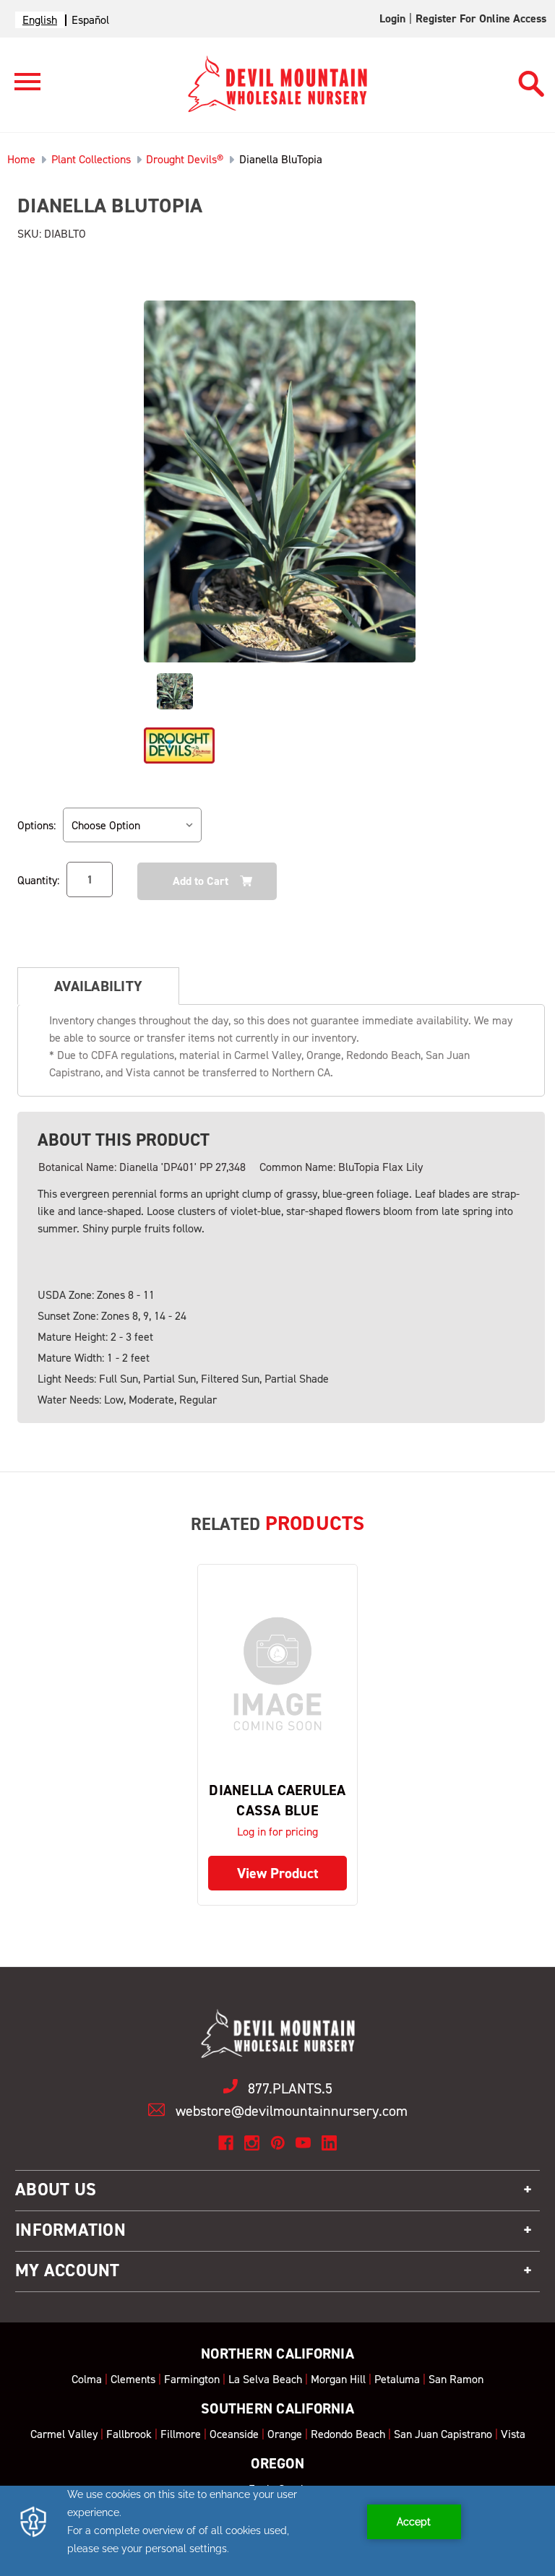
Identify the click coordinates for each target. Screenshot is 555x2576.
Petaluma (397, 2379)
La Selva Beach (265, 2379)
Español (90, 20)
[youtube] (303, 2143)
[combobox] (40, 20)
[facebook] (226, 2143)
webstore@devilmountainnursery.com (292, 2111)
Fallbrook (129, 2434)
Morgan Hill (338, 2379)
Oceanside (234, 2434)
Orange (285, 2434)
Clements (133, 2379)
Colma (87, 2379)
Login (392, 18)
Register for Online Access (481, 18)
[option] (90, 20)
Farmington (192, 2379)
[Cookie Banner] (277, 2531)
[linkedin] (329, 2143)
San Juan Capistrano (443, 2434)
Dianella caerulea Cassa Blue (277, 1800)
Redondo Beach (348, 2434)
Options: (36, 825)
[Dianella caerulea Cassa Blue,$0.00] (277, 1674)
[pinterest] (278, 2143)
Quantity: (38, 880)
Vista (513, 2434)
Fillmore (181, 2434)
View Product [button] (278, 1873)
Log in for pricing (277, 1832)
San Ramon (456, 2379)
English (40, 20)
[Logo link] (20, 88)
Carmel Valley (64, 2434)
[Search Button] (532, 77)
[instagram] (252, 2143)
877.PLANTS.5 (290, 2088)
